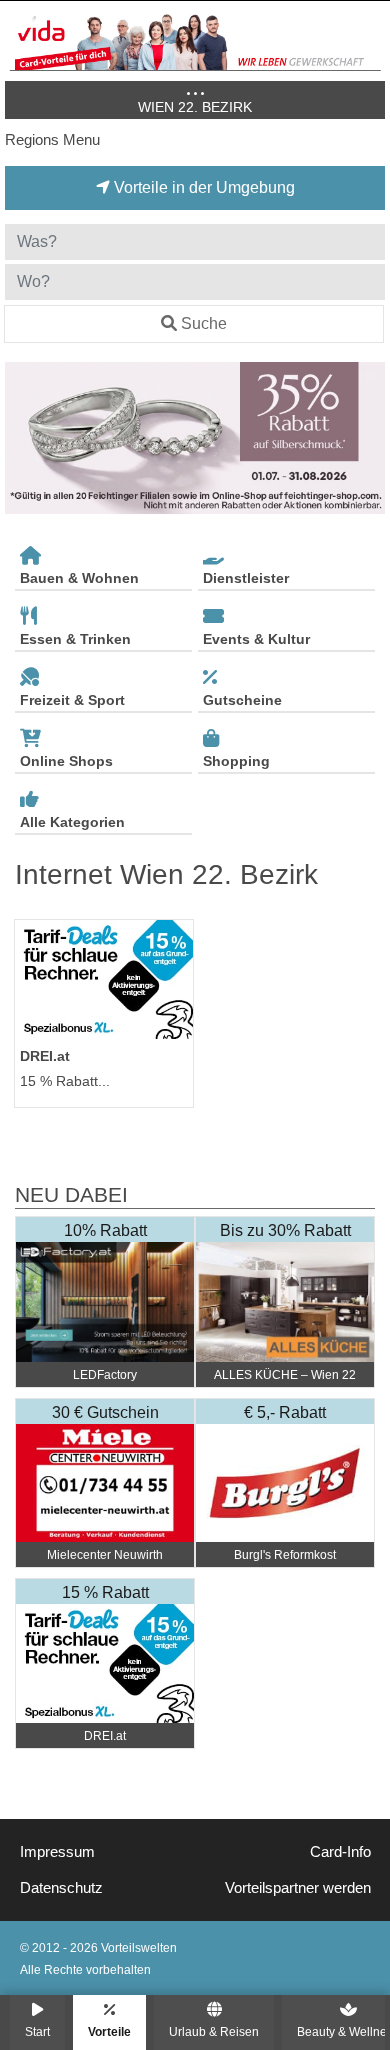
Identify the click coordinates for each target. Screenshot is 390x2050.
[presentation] (24, 438)
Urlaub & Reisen (214, 2031)
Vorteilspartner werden (298, 1888)
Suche (204, 323)
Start (37, 2031)
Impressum (57, 1852)
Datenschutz (61, 1888)
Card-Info (340, 1852)
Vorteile (109, 2031)
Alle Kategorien (72, 822)
